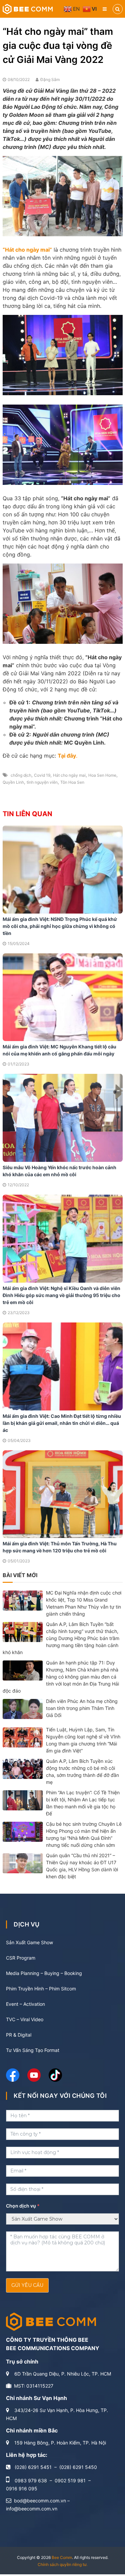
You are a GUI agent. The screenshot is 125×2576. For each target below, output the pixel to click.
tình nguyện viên (42, 782)
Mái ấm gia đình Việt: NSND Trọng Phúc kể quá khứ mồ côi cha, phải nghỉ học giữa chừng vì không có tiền (60, 926)
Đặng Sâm (50, 79)
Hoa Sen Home (102, 775)
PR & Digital (19, 2035)
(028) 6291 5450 (78, 2467)
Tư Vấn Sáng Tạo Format (33, 2050)
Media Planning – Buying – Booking (44, 1973)
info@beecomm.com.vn (32, 2509)
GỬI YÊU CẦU (27, 2285)
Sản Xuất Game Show (29, 1942)
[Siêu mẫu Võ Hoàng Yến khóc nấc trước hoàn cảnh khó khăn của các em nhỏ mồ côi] (63, 1118)
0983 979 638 (31, 2480)
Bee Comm (62, 2557)
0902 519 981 (70, 2480)
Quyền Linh (13, 782)
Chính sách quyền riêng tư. (62, 2564)
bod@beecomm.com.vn (40, 2501)
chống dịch (21, 775)
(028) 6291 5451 (33, 2467)
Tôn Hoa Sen (72, 782)
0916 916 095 (22, 2488)
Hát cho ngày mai (69, 775)
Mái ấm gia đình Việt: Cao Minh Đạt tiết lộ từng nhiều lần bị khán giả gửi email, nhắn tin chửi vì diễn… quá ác (62, 1423)
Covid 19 (42, 775)
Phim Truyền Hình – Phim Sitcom (41, 1989)
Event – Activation (25, 2004)
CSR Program (21, 1958)
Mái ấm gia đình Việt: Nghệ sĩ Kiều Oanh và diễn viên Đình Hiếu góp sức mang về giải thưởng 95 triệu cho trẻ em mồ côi (61, 1295)
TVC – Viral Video (25, 2019)
